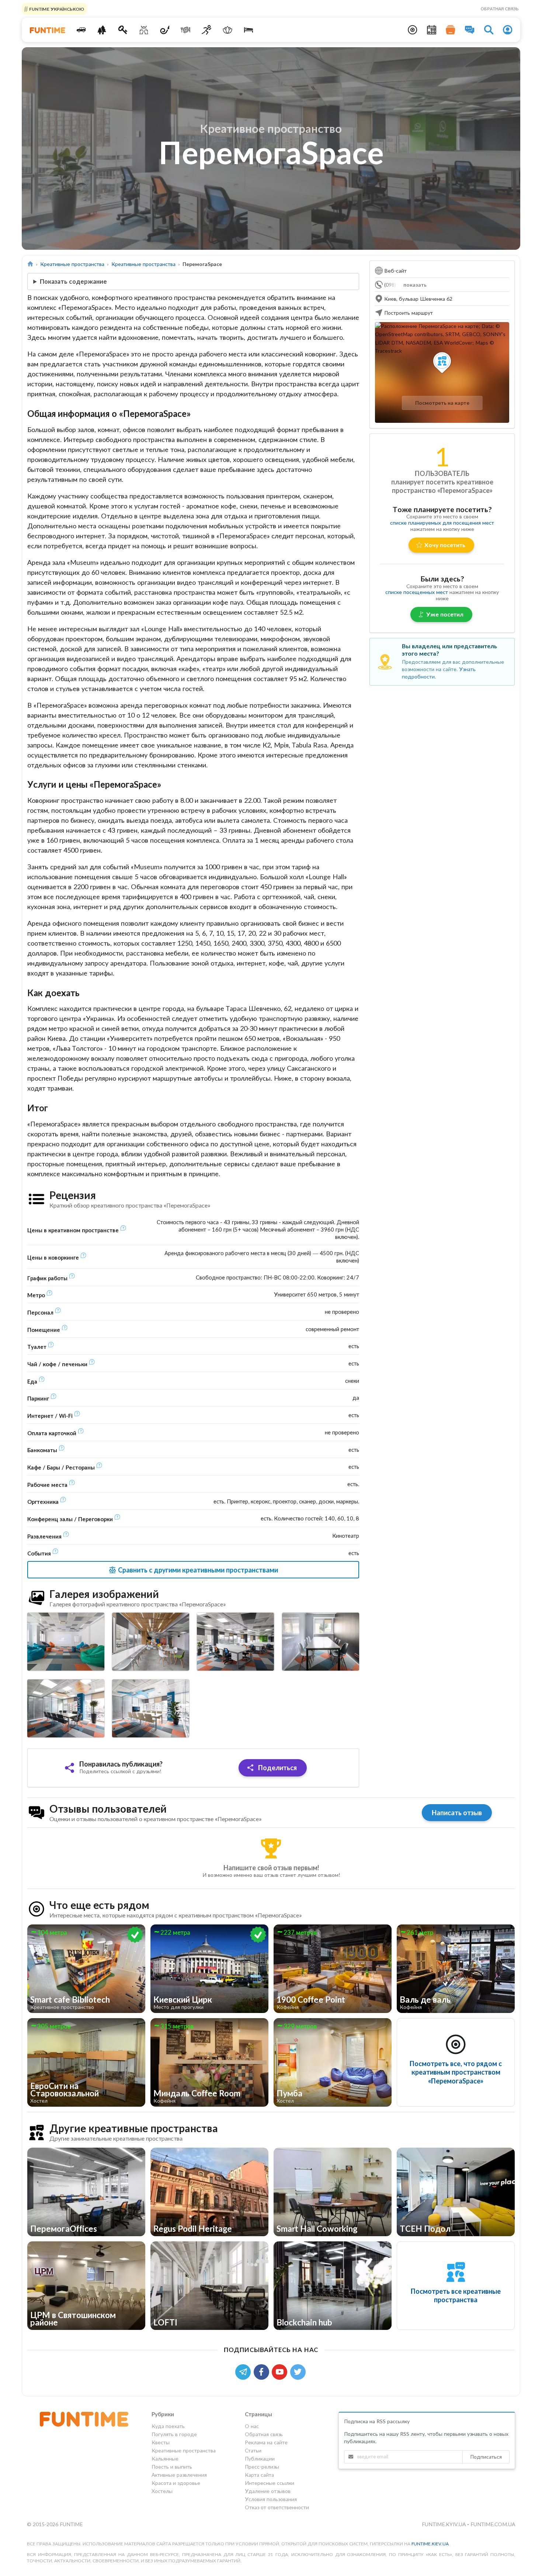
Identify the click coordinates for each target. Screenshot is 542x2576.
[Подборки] (451, 30)
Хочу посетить (445, 545)
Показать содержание (73, 281)
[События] (432, 30)
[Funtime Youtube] (281, 2371)
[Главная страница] (30, 264)
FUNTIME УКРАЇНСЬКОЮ (56, 9)
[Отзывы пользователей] (470, 30)
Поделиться (277, 1768)
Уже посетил (445, 614)
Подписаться (486, 2457)
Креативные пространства (72, 264)
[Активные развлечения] (207, 30)
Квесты (161, 2442)
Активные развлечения (179, 2475)
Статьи (253, 2450)
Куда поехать (168, 2426)
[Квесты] (123, 30)
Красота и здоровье (176, 2483)
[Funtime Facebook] (263, 2371)
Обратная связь (500, 9)
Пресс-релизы (262, 2467)
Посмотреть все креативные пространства (456, 2295)
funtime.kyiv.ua (444, 2524)
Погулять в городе (174, 2434)
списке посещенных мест (417, 592)
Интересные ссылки (270, 2483)
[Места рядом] (413, 30)
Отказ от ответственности (277, 2507)
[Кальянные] (165, 30)
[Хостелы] (248, 30)
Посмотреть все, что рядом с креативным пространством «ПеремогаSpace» (456, 2072)
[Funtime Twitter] (299, 2371)
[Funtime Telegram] (244, 2371)
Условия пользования (271, 2499)
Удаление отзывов (268, 2491)
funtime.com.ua (493, 2524)
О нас (252, 2426)
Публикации (260, 2458)
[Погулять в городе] (102, 30)
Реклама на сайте (266, 2442)
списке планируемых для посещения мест (442, 523)
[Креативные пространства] (144, 30)
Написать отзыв (457, 1813)
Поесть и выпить (172, 2467)
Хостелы (162, 2491)
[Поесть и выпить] (186, 30)
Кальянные (165, 2458)
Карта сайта (259, 2475)
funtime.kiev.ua (430, 2544)
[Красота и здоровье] (227, 30)
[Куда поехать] (81, 30)
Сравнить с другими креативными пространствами (197, 1570)
